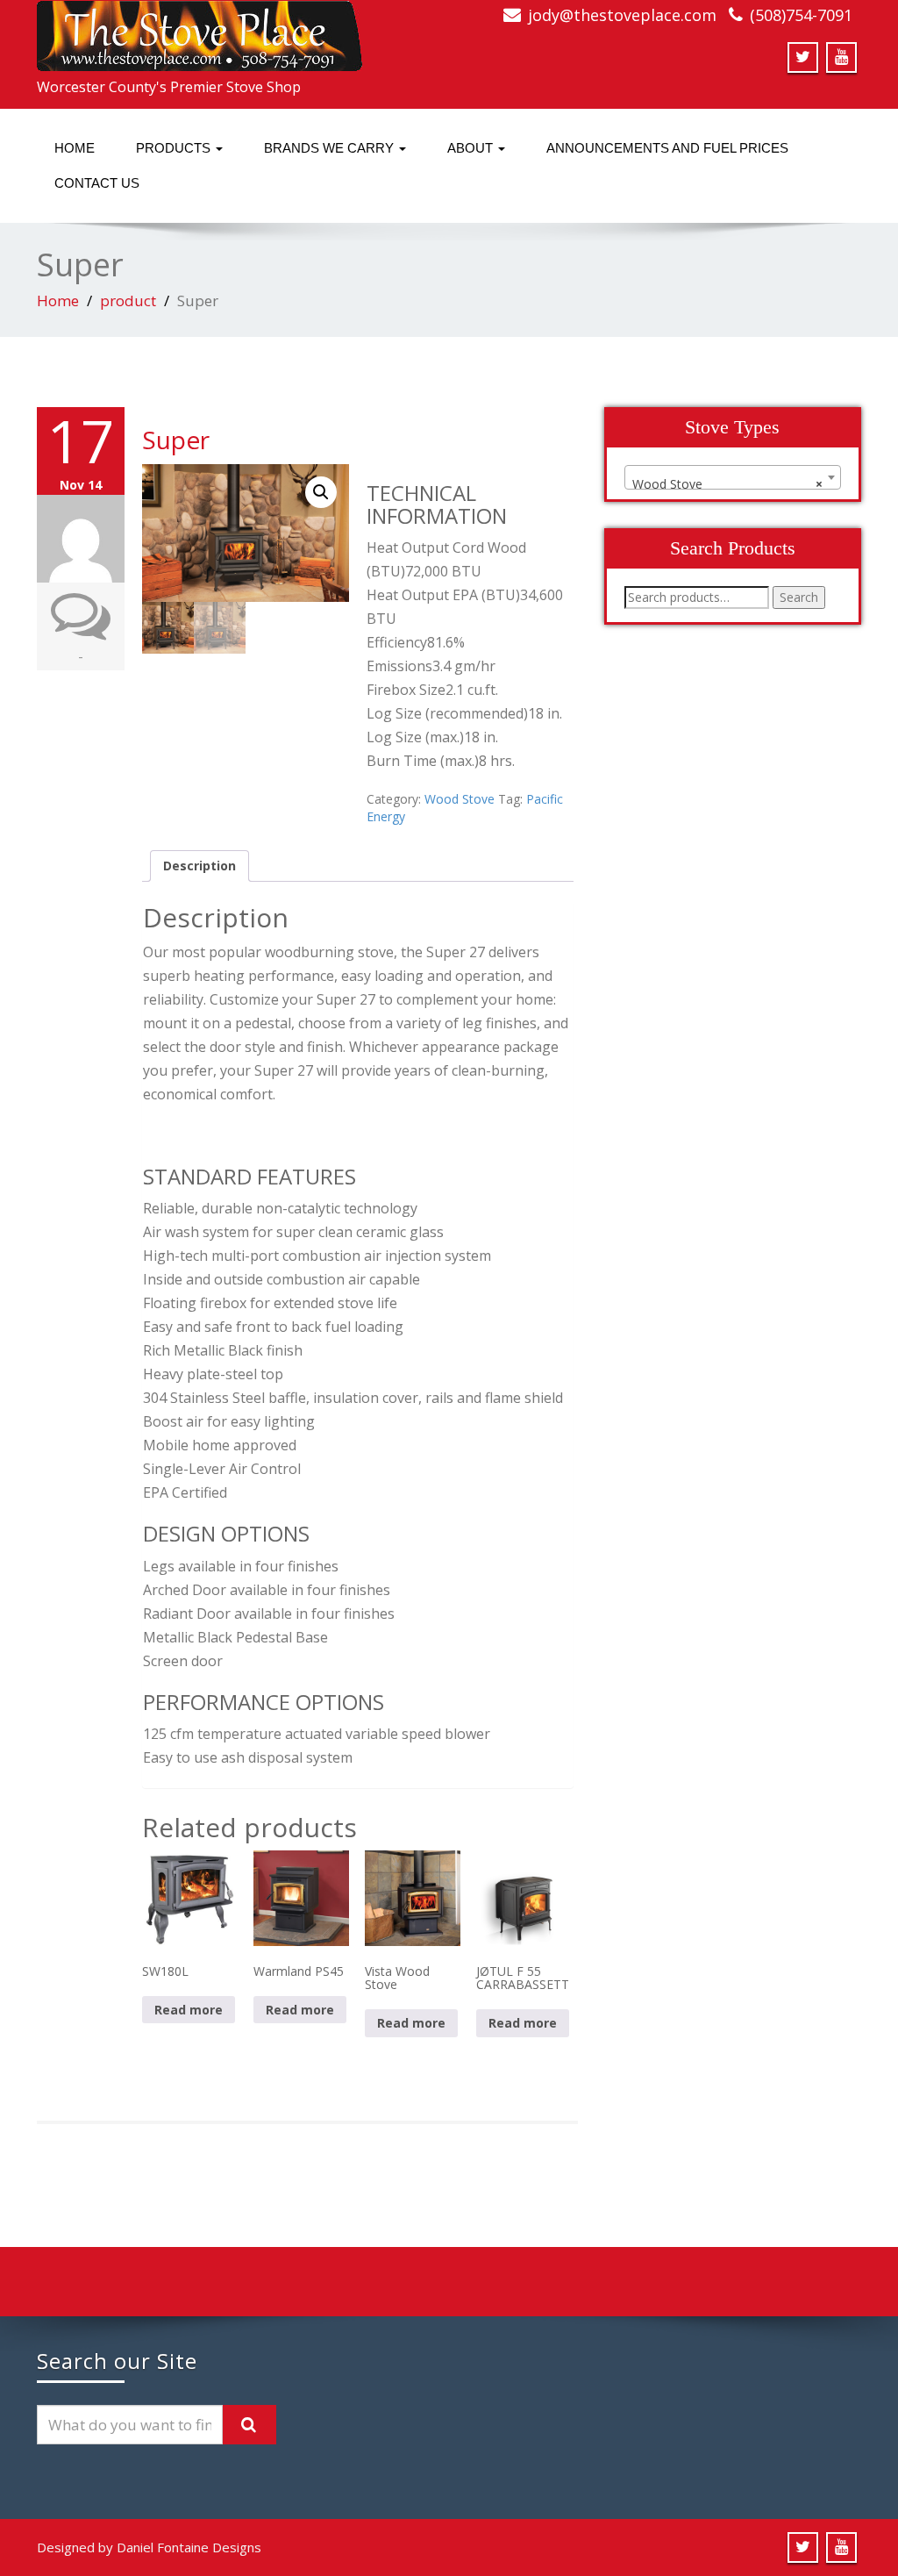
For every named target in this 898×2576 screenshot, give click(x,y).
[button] (321, 492)
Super (176, 440)
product (128, 301)
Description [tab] (200, 866)
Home (75, 148)
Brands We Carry (331, 148)
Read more (189, 2010)
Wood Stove (460, 799)
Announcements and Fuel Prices (667, 148)
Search (799, 597)
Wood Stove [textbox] (727, 484)
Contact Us (97, 183)
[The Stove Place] (200, 31)
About (472, 148)
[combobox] (733, 477)
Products (175, 148)
